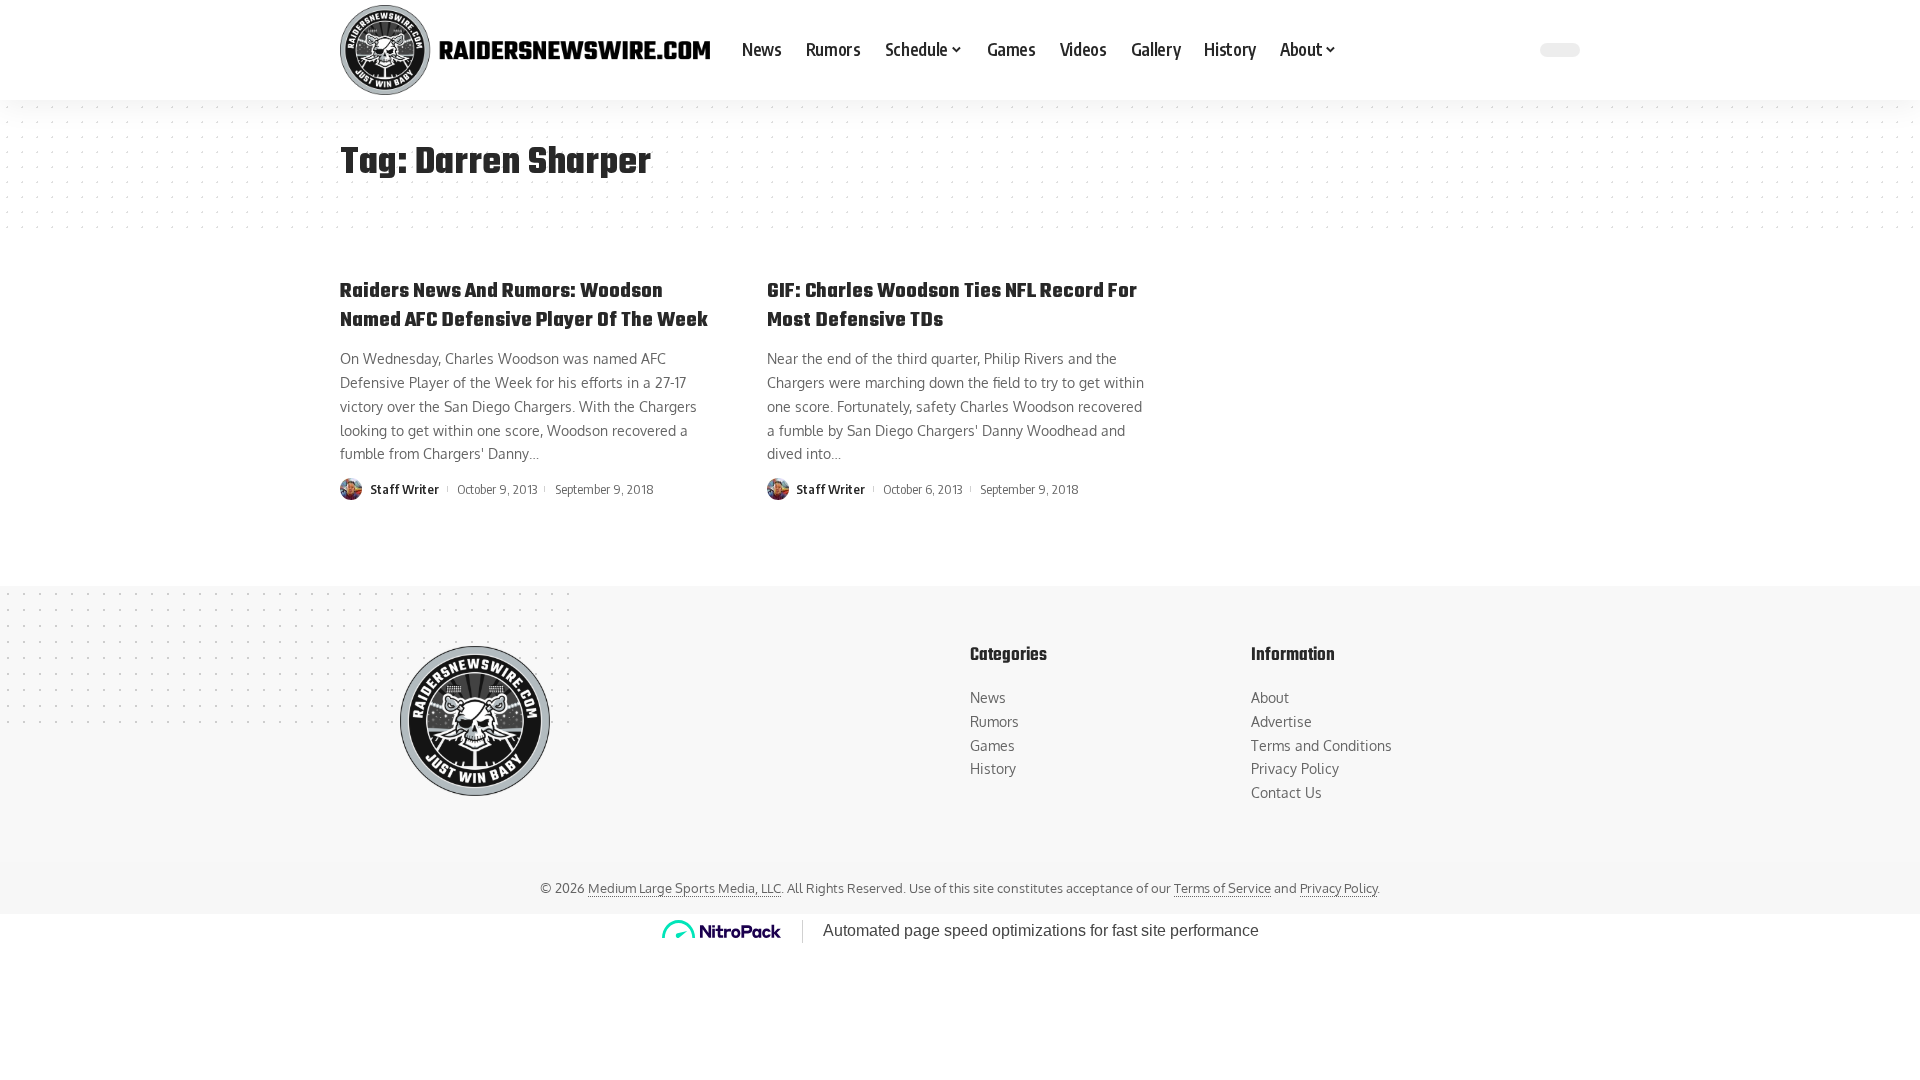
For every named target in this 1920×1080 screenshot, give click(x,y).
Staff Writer (404, 489)
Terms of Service (1222, 888)
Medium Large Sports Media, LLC (684, 888)
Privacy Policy (1338, 888)
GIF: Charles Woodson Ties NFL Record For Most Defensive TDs (952, 306)
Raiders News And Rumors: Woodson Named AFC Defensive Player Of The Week (524, 306)
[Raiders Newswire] (525, 50)
